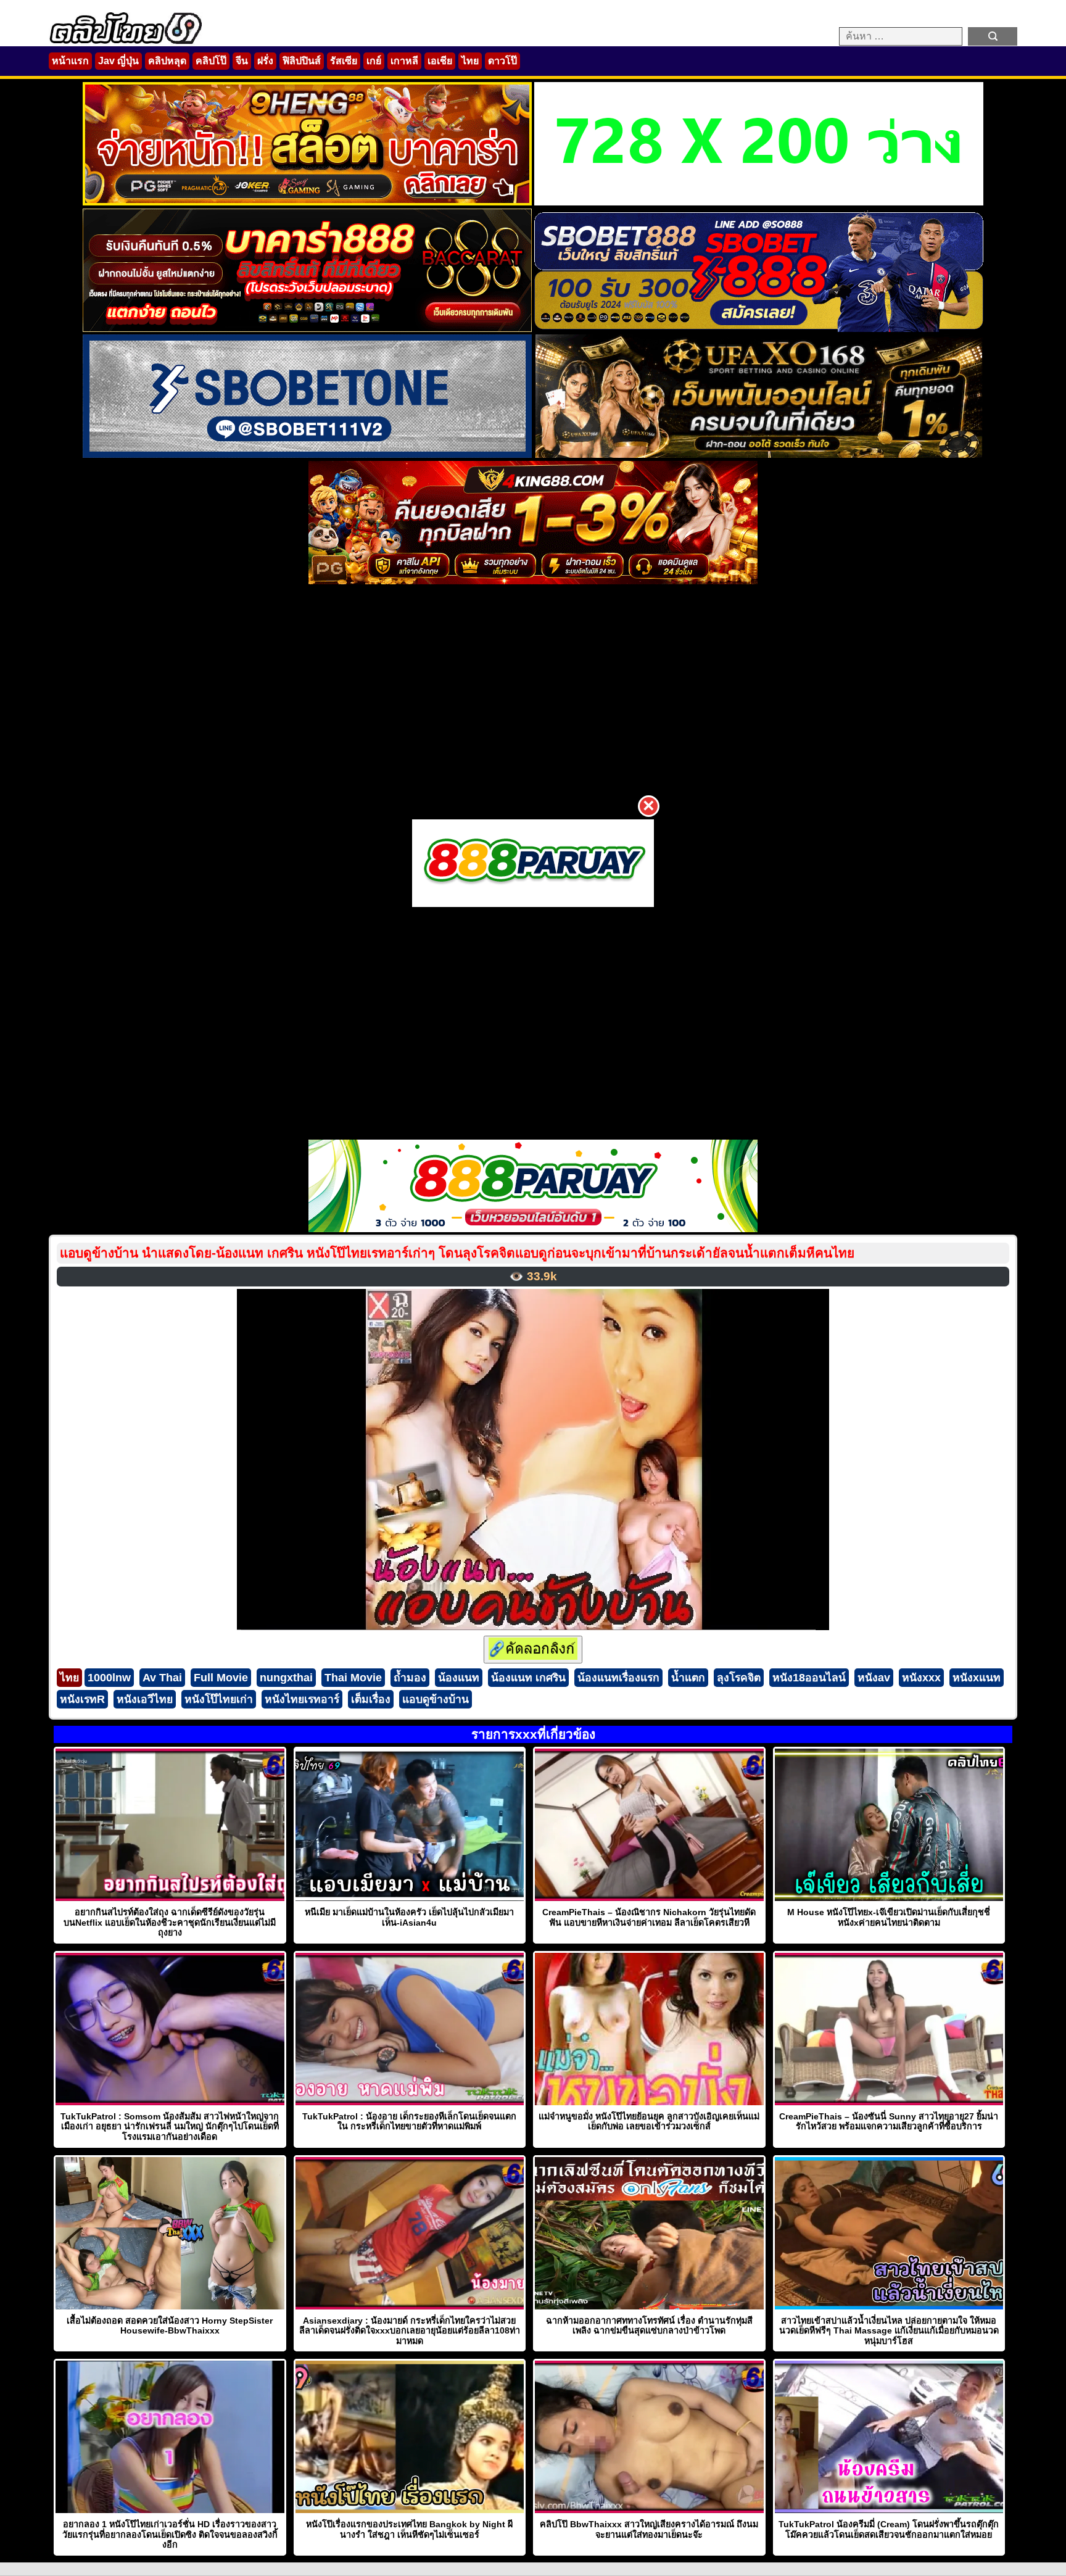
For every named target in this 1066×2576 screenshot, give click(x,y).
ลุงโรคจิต (739, 1678)
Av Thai (162, 1678)
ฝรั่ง (265, 61)
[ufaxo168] (759, 454)
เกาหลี (404, 61)
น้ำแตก (688, 1678)
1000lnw (109, 1678)
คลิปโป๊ (211, 61)
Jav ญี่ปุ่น (118, 61)
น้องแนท (459, 1678)
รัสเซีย (344, 61)
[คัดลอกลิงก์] (533, 1650)
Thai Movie (353, 1678)
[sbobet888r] (759, 329)
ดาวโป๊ (502, 61)
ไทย (470, 61)
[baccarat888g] (307, 329)
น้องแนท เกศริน (528, 1678)
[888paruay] (533, 863)
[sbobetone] (307, 454)
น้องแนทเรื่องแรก (618, 1678)
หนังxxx (921, 1678)
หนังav (874, 1678)
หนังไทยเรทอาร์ (302, 1699)
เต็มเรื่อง (371, 1699)
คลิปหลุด (167, 61)
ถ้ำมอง (410, 1678)
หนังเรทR (82, 1699)
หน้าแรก (70, 61)
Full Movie (221, 1678)
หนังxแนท (977, 1678)
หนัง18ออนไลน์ (809, 1678)
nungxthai (286, 1678)
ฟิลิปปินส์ (302, 61)
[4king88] (533, 581)
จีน (242, 61)
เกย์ (374, 61)
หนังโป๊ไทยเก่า (219, 1699)
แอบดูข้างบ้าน (436, 1699)
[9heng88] (307, 202)
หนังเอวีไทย (145, 1699)
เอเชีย (440, 61)
